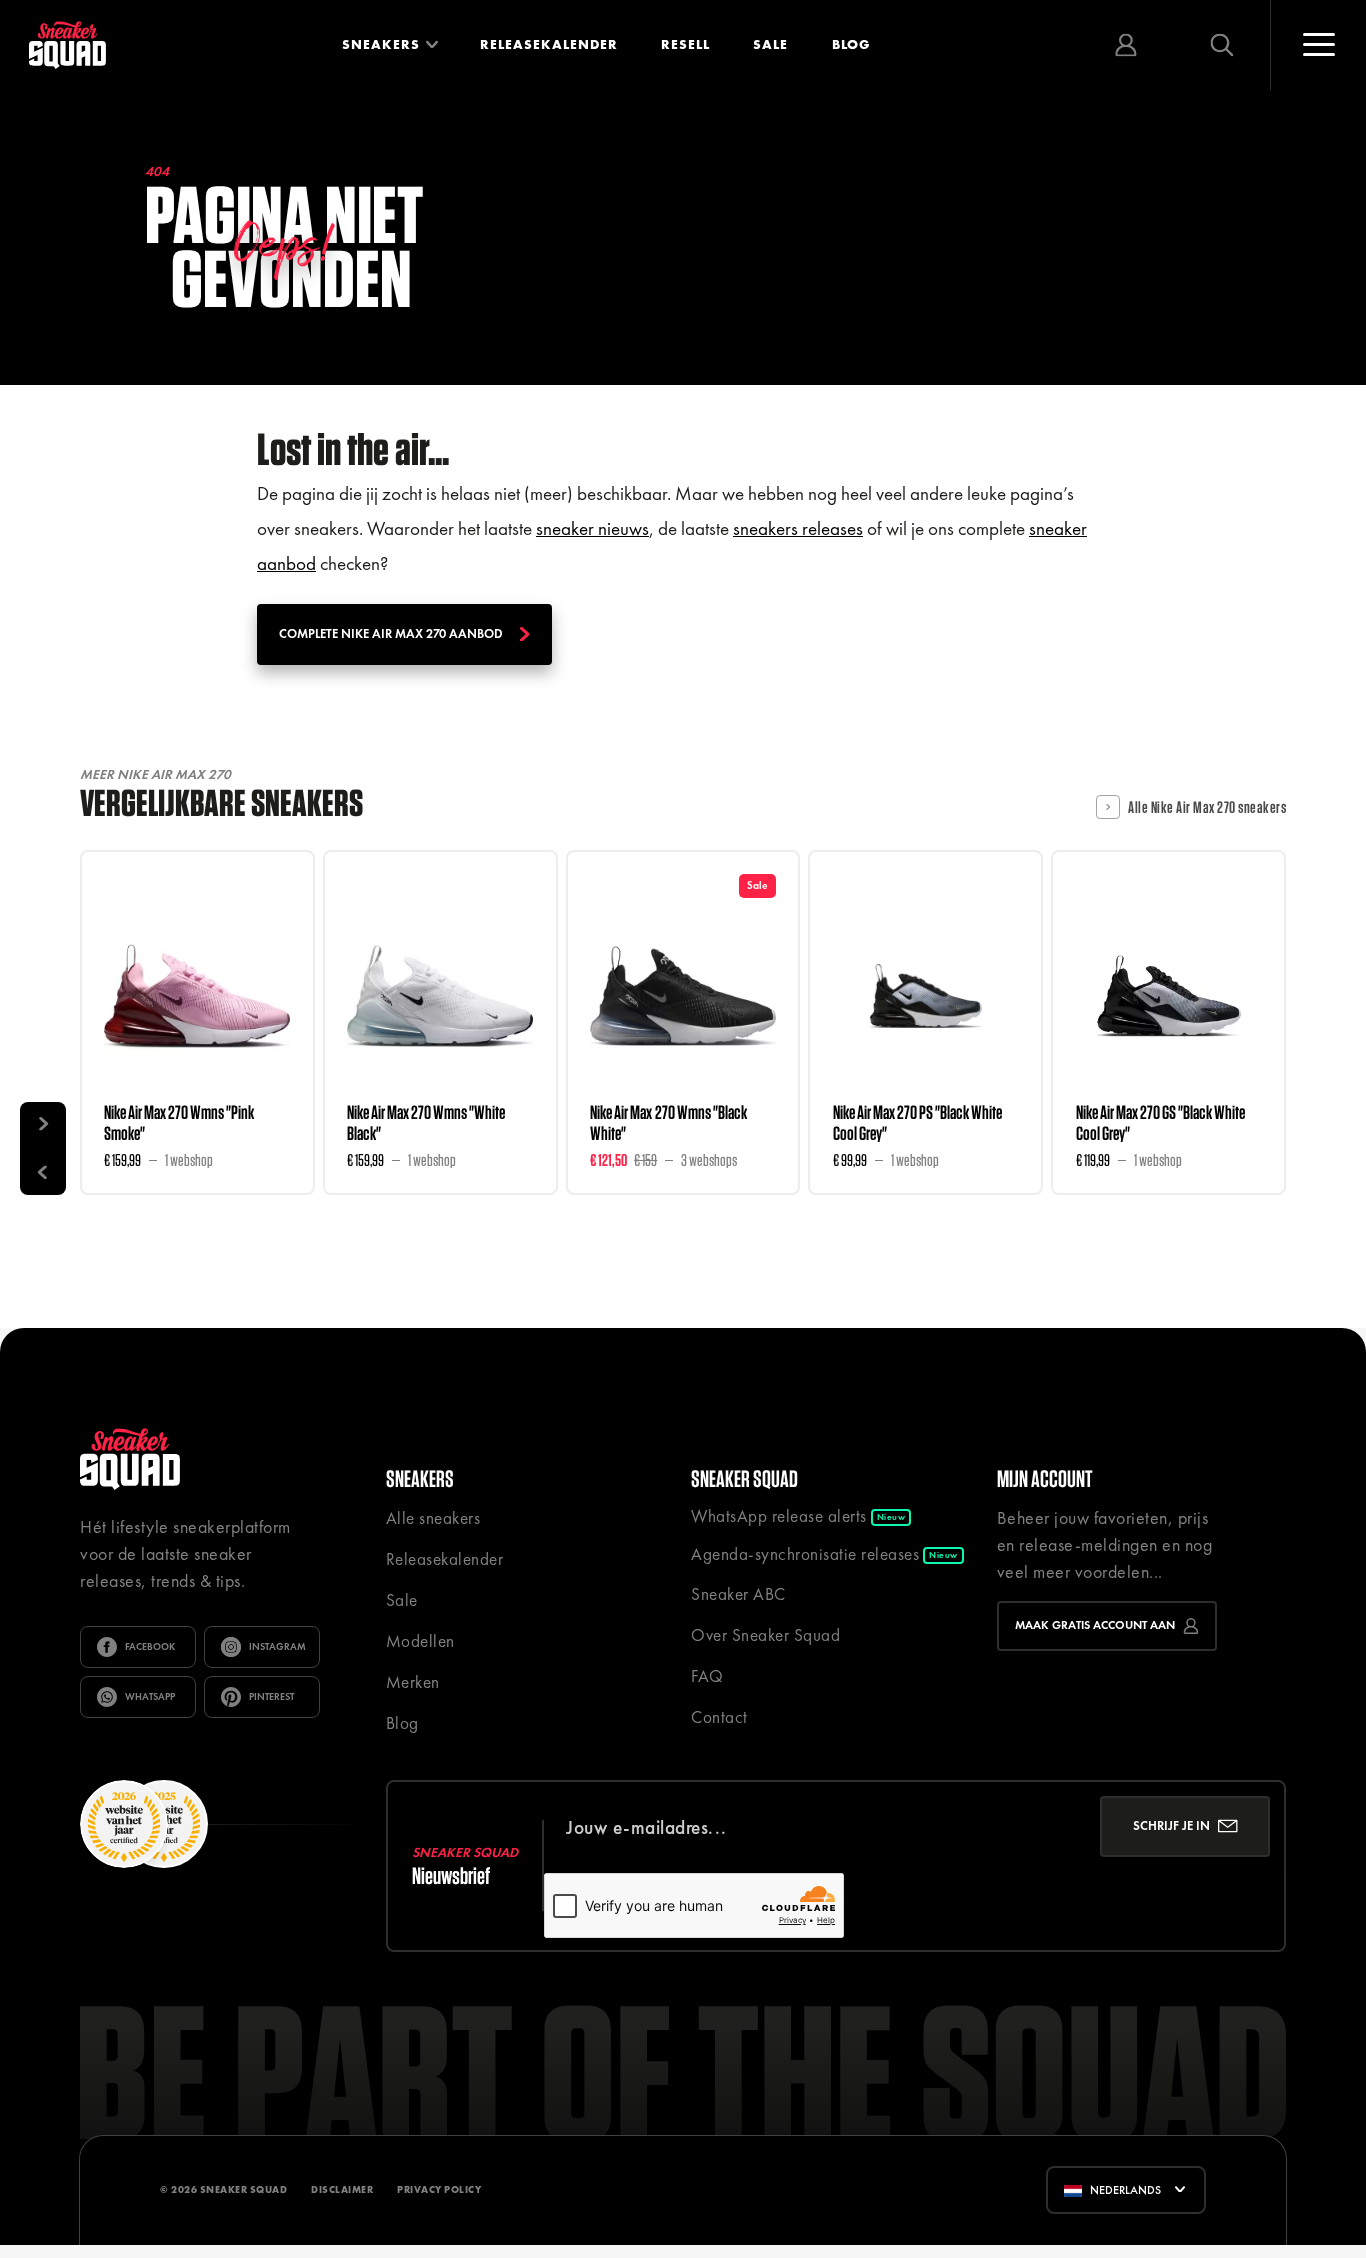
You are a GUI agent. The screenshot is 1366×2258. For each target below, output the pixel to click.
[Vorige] (43, 1171)
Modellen (420, 1641)
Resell (685, 44)
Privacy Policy (439, 2189)
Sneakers (381, 44)
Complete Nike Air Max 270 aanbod (391, 633)
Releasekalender (549, 44)
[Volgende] (43, 1125)
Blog (851, 44)
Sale (770, 44)
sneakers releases (798, 528)
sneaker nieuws (592, 528)
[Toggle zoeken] (1222, 45)
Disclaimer (342, 2189)
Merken (413, 1682)
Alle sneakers (433, 1518)
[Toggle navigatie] (1318, 45)
